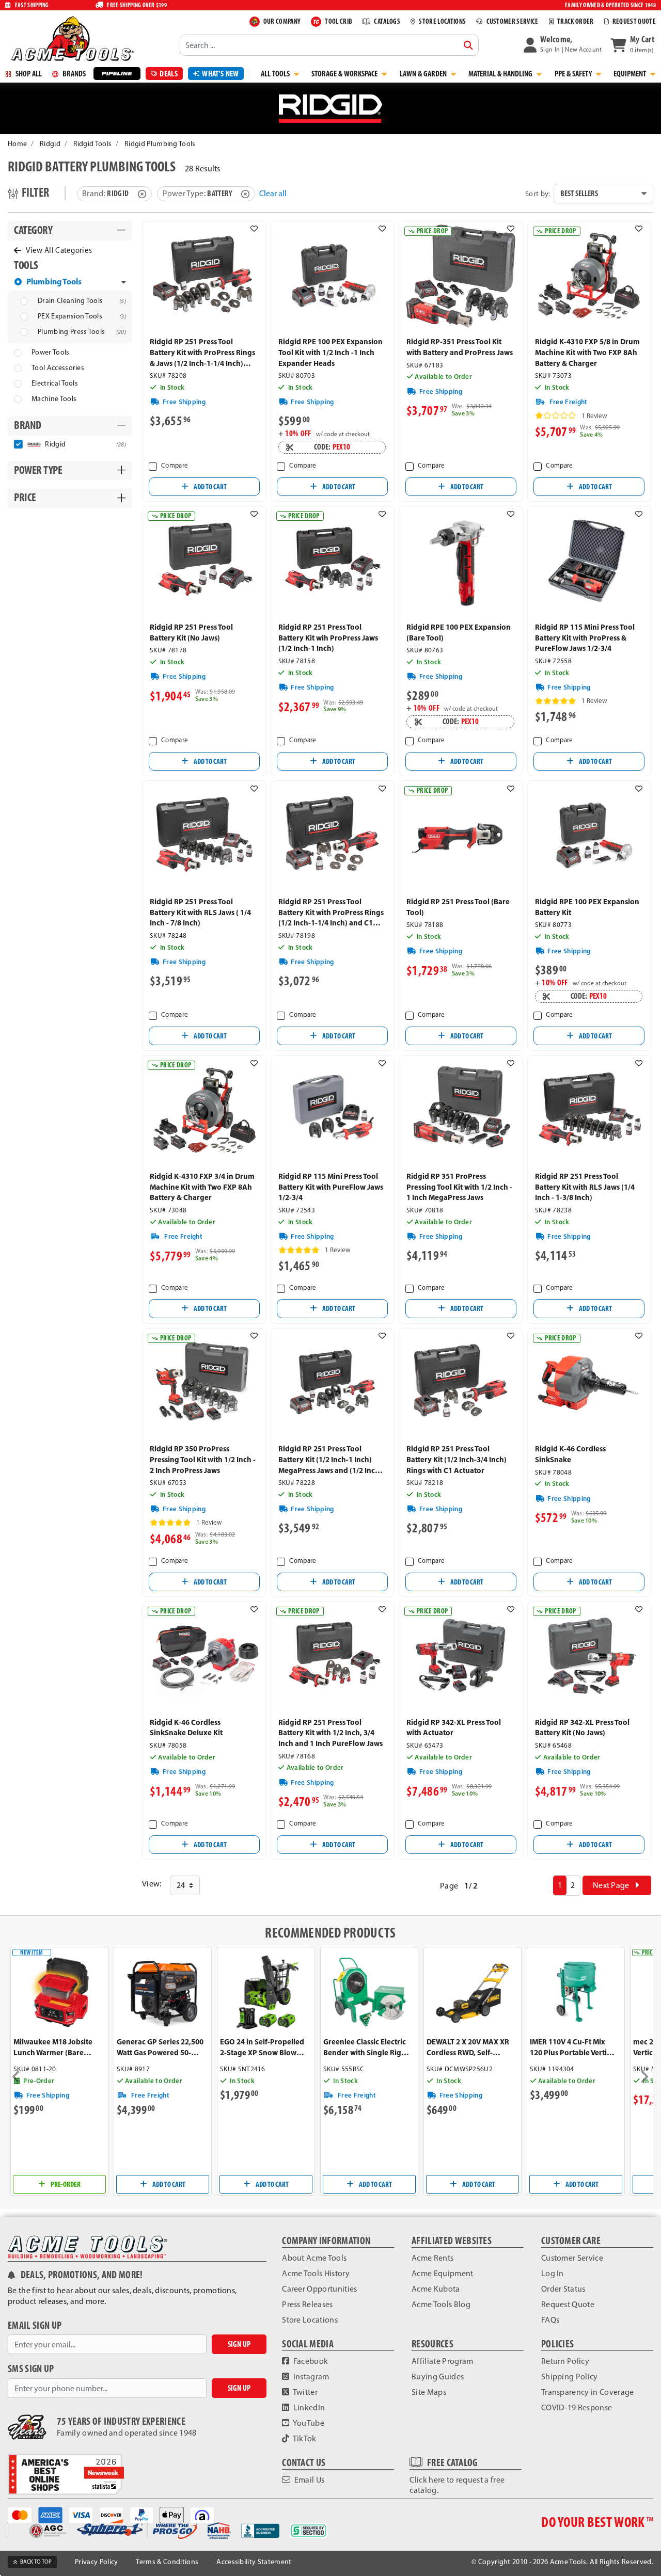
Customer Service (572, 2258)
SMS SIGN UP (31, 2369)
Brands (73, 74)
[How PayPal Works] (145, 2514)
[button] (563, 45)
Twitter (305, 2392)
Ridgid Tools (93, 144)
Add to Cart (210, 487)
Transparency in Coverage (588, 2392)
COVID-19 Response (577, 2407)
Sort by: (538, 194)
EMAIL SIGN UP (35, 2325)
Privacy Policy (96, 2562)
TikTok (304, 2438)
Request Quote (568, 2304)
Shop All (28, 74)
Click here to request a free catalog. (457, 2485)
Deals (169, 74)
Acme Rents (432, 2258)
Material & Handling (501, 74)
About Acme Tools (314, 2258)
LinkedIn (309, 2407)
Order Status (563, 2289)
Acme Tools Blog (441, 2304)
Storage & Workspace (345, 74)
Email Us (309, 2480)
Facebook (310, 2361)
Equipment (631, 74)
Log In (553, 2273)
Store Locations (310, 2320)
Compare (174, 465)
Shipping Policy (570, 2377)
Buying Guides (438, 2377)
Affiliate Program (442, 2361)
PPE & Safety (574, 74)
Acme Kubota (436, 2289)
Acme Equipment (442, 2273)
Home (17, 144)
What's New (220, 74)
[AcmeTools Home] (71, 38)
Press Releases (307, 2304)
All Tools (276, 74)
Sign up (239, 2344)
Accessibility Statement (254, 2562)
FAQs (550, 2320)
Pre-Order (65, 2184)
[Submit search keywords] (468, 45)
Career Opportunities (319, 2289)
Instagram (311, 2377)
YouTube (308, 2423)
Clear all (273, 193)
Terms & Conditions (167, 2562)
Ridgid (50, 144)
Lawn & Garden (424, 74)
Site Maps (429, 2392)
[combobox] (329, 45)
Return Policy (565, 2361)
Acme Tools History (316, 2273)
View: (152, 1884)
